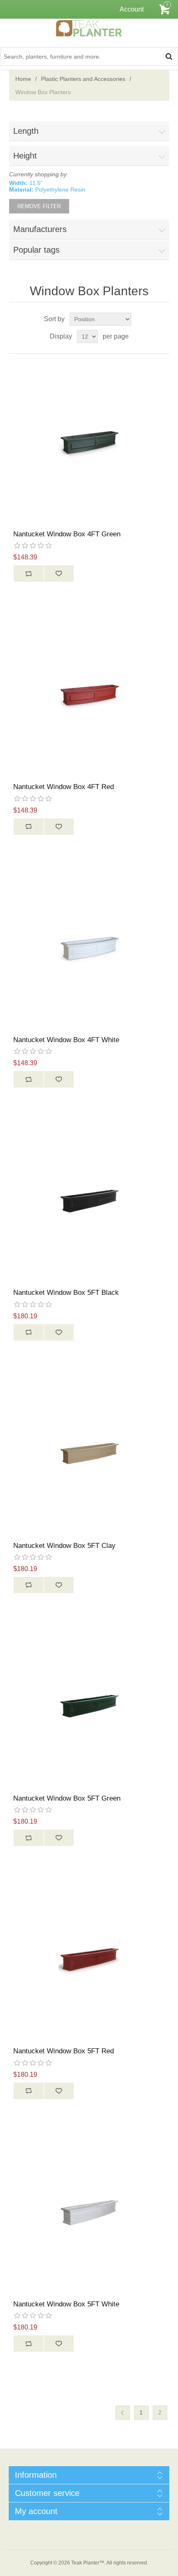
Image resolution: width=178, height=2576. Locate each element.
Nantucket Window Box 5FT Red (64, 2051)
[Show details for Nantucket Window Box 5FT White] (89, 2212)
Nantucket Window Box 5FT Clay (64, 1546)
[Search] (169, 56)
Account (132, 9)
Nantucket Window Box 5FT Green (67, 1798)
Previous (123, 2413)
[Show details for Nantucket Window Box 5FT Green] (89, 1706)
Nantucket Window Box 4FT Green (67, 534)
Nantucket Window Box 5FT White (66, 2304)
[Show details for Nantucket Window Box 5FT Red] (89, 1959)
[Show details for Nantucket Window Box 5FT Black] (89, 1200)
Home (23, 79)
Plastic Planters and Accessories (83, 79)
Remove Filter (39, 206)
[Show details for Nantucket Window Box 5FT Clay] (89, 1454)
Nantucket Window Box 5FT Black (66, 1293)
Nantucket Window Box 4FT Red (64, 787)
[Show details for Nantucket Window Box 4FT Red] (89, 695)
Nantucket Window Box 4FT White (66, 1040)
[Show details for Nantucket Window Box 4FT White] (89, 948)
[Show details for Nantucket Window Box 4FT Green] (89, 442)
